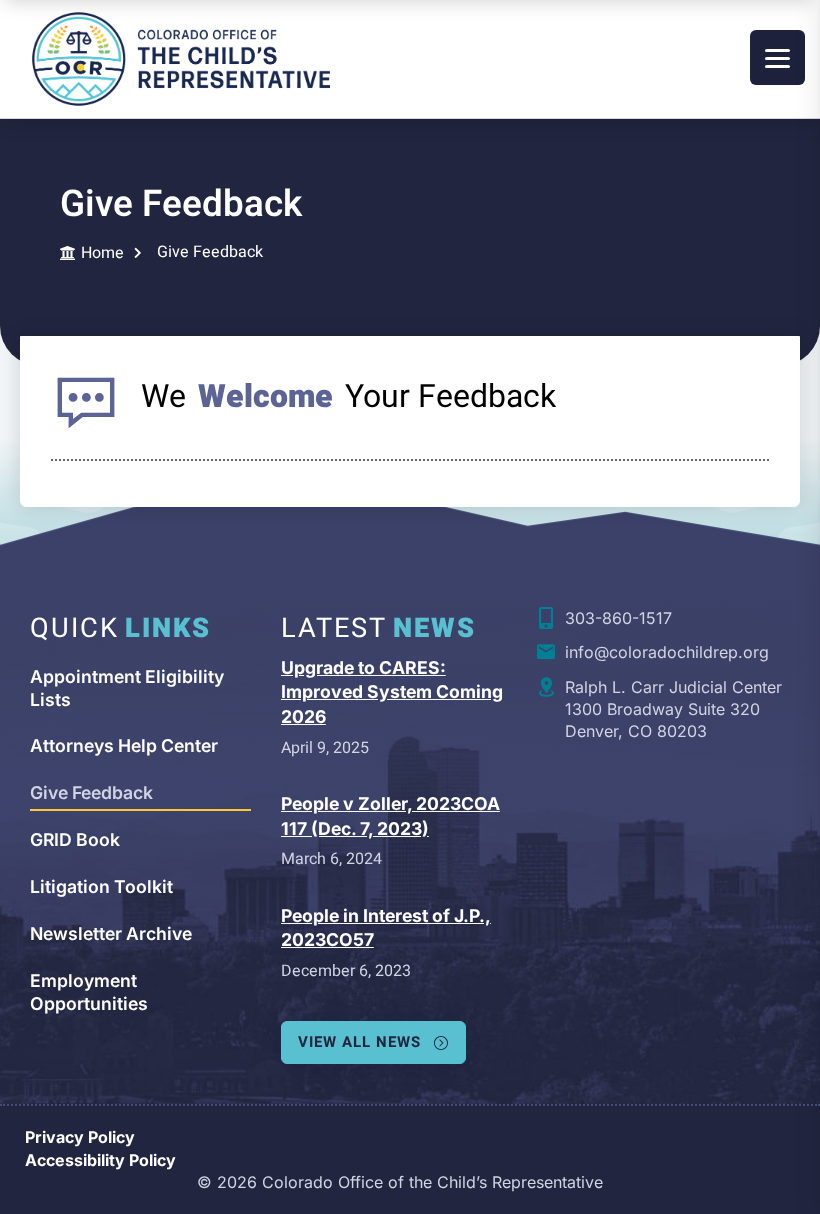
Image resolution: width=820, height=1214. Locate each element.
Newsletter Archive (111, 933)
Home (102, 253)
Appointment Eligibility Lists (127, 688)
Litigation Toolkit (101, 886)
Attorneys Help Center (124, 745)
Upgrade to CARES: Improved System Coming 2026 (392, 692)
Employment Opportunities (89, 992)
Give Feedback (91, 792)
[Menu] (777, 57)
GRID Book (75, 839)
